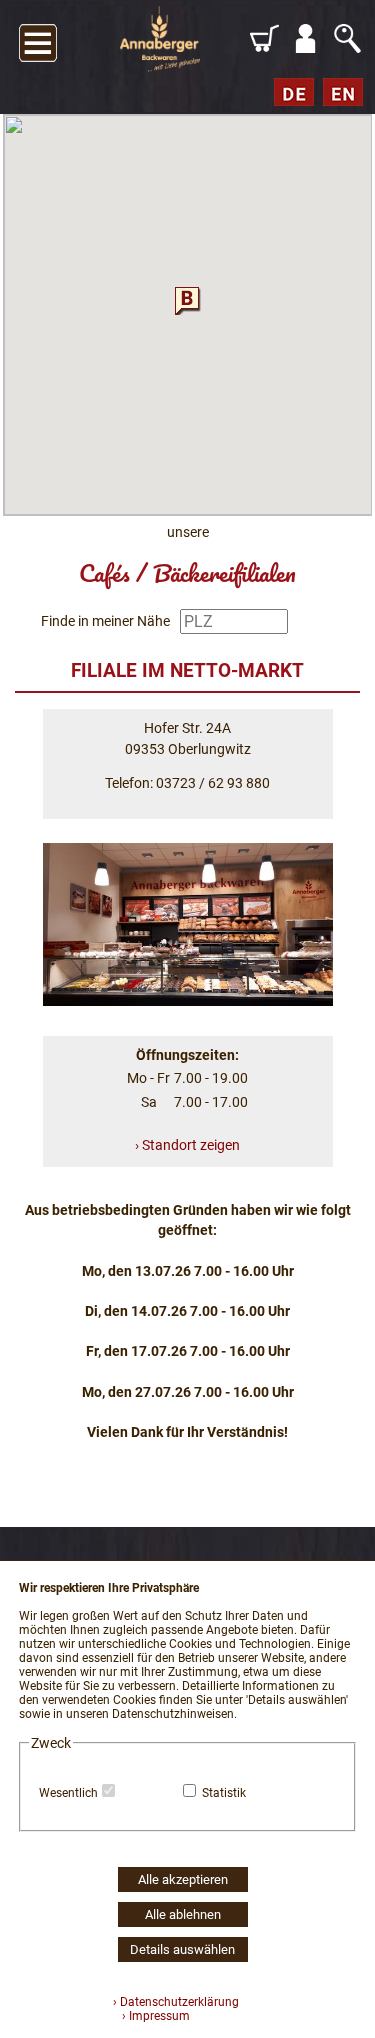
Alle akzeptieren (183, 1879)
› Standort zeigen (187, 1145)
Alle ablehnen (183, 1914)
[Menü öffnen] (38, 39)
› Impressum (151, 2016)
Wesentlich (68, 1793)
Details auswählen (182, 1949)
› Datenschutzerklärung (176, 2002)
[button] (188, 299)
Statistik (224, 1793)
